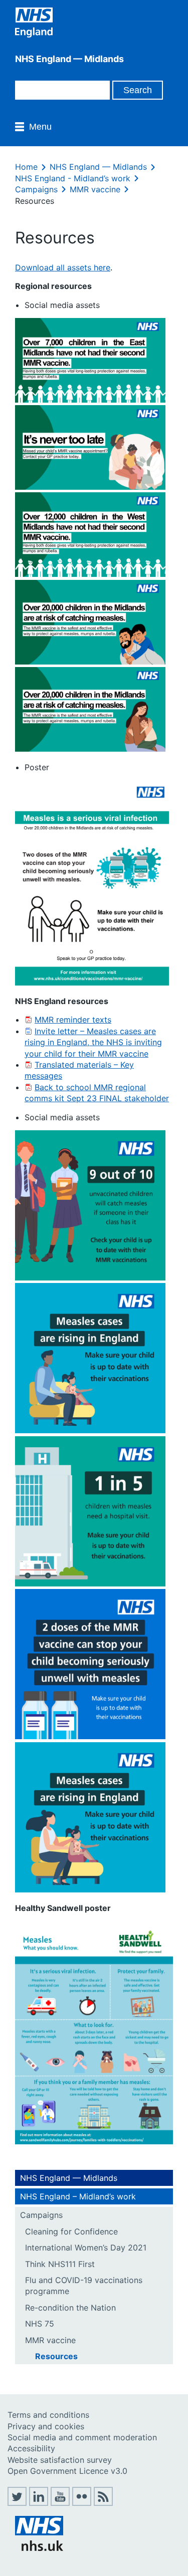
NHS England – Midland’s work (78, 2196)
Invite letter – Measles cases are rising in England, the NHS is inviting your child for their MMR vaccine (93, 1042)
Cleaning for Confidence (71, 2231)
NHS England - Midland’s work (73, 178)
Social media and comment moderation (82, 2437)
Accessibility (31, 2448)
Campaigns (36, 189)
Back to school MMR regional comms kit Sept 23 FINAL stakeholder (97, 1093)
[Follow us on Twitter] (17, 2503)
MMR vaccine (95, 189)
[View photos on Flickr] (82, 2503)
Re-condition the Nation (70, 2308)
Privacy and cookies (46, 2426)
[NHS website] (39, 2548)
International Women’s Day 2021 (86, 2247)
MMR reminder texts (73, 1020)
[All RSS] (103, 2503)
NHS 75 (40, 2324)
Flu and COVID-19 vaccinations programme (84, 2286)
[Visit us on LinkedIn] (39, 2503)
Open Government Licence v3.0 (67, 2471)
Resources (56, 2356)
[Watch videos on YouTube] (60, 2503)
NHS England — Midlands (98, 167)
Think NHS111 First (60, 2264)
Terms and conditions (48, 2415)
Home (26, 167)
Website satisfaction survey (60, 2460)
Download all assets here (63, 267)
